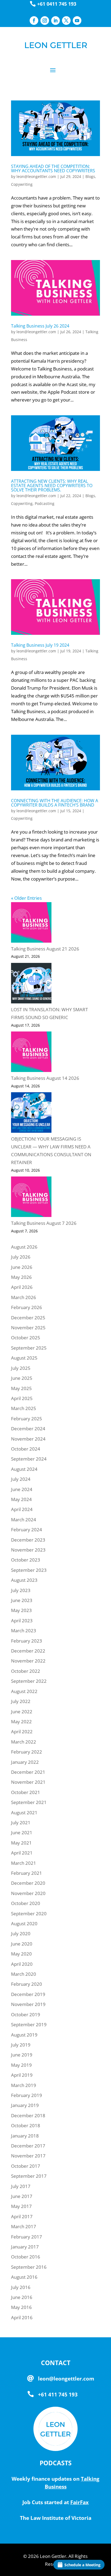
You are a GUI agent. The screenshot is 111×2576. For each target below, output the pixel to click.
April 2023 (22, 1621)
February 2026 (27, 1307)
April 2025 (22, 1398)
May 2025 (21, 1388)
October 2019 (26, 2014)
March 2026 (24, 1297)
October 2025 (26, 1338)
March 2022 (24, 1742)
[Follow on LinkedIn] (55, 21)
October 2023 (26, 1560)
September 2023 (29, 1570)
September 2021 (29, 1802)
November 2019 (28, 2004)
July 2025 (21, 1368)
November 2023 (28, 1550)
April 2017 (22, 2216)
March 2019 (24, 2085)
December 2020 (28, 1883)
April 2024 (22, 1509)
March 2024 (24, 1520)
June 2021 (22, 1832)
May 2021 (21, 1843)
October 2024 (26, 1449)
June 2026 (22, 1267)
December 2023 (28, 1540)
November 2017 (28, 2156)
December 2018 (28, 2115)
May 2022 (21, 1722)
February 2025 (27, 1419)
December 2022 (28, 1651)
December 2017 (28, 2146)
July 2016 (21, 2287)
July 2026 (21, 1257)
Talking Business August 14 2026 (45, 1078)
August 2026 (24, 1247)
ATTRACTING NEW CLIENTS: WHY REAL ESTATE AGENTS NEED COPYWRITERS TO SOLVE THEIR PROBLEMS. (52, 485)
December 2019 (28, 1994)
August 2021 (24, 1813)
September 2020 (29, 1914)
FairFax (79, 2502)
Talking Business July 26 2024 (40, 326)
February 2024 (27, 1530)
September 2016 (29, 2267)
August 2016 (24, 2277)
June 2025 (22, 1378)
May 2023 (21, 1610)
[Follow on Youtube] (77, 21)
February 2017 (27, 2237)
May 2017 (21, 2206)
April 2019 (22, 2075)
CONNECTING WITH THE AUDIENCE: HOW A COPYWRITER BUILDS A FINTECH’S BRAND (55, 803)
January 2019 (25, 2105)
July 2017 (21, 2186)
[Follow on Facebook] (34, 21)
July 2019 (21, 2045)
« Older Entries (26, 898)
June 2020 (22, 1944)
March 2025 (24, 1408)
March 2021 (24, 1863)
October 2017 (26, 2166)
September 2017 (29, 2176)
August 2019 (24, 2035)
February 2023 (27, 1641)
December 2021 (28, 1772)
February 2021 (27, 1873)
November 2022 (28, 1661)
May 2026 (21, 1277)
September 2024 (29, 1459)
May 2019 (21, 2065)
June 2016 (22, 2297)
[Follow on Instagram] (45, 21)
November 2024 (28, 1439)
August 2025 (24, 1358)
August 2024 (24, 1469)
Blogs (90, 176)
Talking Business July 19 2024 (40, 645)
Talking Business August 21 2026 (45, 949)
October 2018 (26, 2125)
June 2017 (22, 2196)
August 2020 (24, 1923)
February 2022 (27, 1752)
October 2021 (26, 1792)
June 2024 (22, 1489)
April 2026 (22, 1287)
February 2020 (27, 1984)
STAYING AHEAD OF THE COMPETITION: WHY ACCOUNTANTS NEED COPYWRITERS (53, 168)
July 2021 (21, 1823)
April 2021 (22, 1853)
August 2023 (24, 1580)
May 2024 (21, 1499)
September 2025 (29, 1348)
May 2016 (21, 2307)
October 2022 (26, 1671)
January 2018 (25, 2136)
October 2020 (26, 1903)
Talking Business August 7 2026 (44, 1223)
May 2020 (21, 1954)
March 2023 (24, 1631)
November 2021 (28, 1782)
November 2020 (28, 1893)
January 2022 (25, 1762)
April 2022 (22, 1732)
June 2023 (22, 1600)
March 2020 (24, 1974)
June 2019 (22, 2055)
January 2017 (25, 2247)
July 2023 (21, 1590)
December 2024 (28, 1429)
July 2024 (21, 1479)
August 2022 (24, 1691)
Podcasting (45, 503)
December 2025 (28, 1318)
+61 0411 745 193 (57, 4)
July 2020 (21, 1933)
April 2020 (22, 1964)
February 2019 (27, 2095)
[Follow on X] (66, 21)
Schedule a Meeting (82, 2565)
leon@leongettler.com (36, 176)
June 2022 (22, 1712)
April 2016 (22, 2317)
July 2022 (21, 1701)
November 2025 (28, 1328)
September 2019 (29, 2024)
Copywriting (22, 184)
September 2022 (29, 1681)
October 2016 (26, 2257)
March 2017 (24, 2226)
